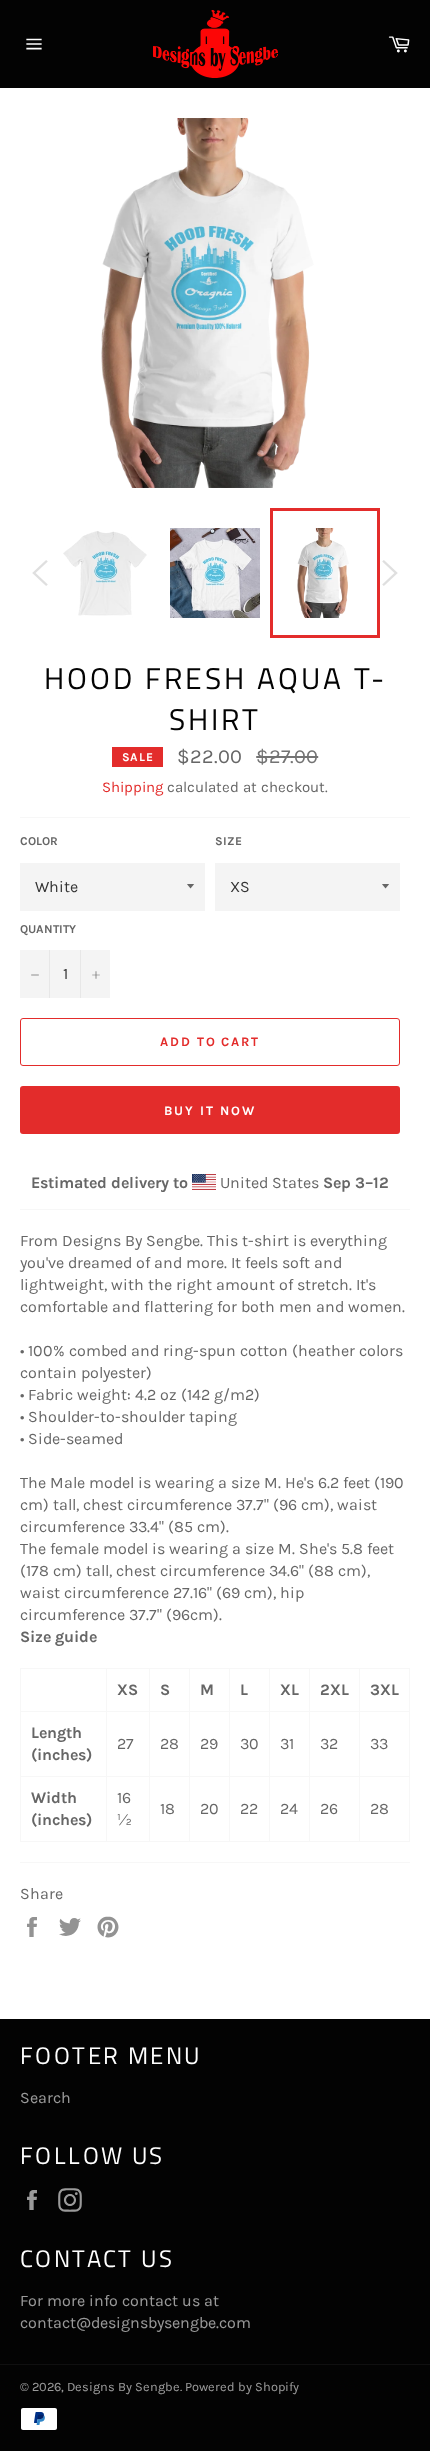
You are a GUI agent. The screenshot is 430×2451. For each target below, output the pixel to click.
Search (45, 2097)
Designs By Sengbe (123, 2386)
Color (39, 841)
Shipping (132, 787)
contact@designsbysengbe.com (135, 2322)
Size (228, 841)
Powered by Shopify (242, 2386)
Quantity (48, 929)
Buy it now (210, 1110)
